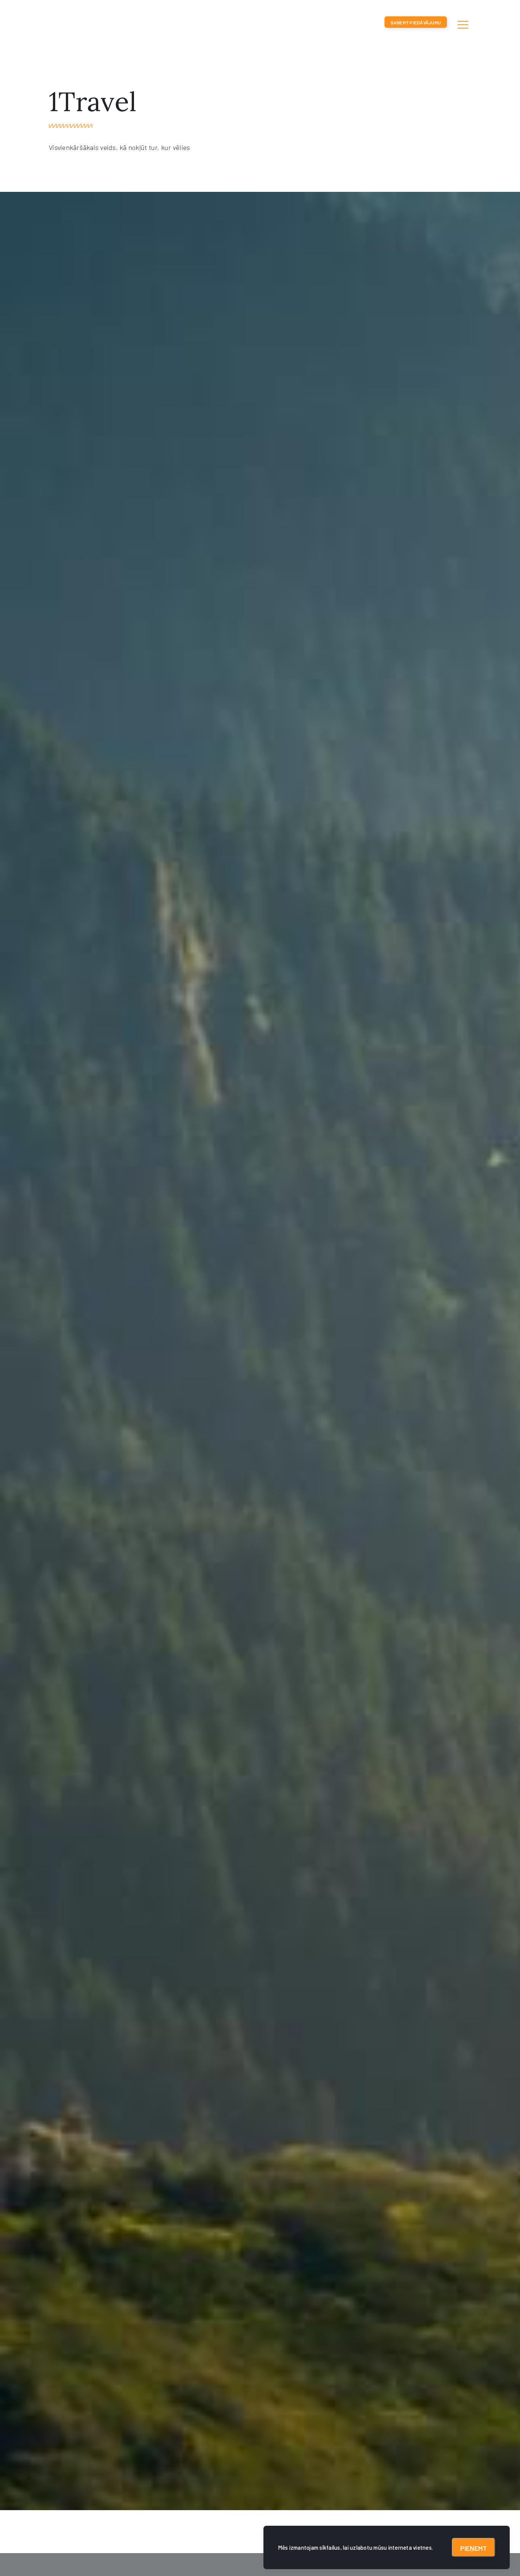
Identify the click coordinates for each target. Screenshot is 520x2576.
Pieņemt (474, 2548)
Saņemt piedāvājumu (416, 22)
